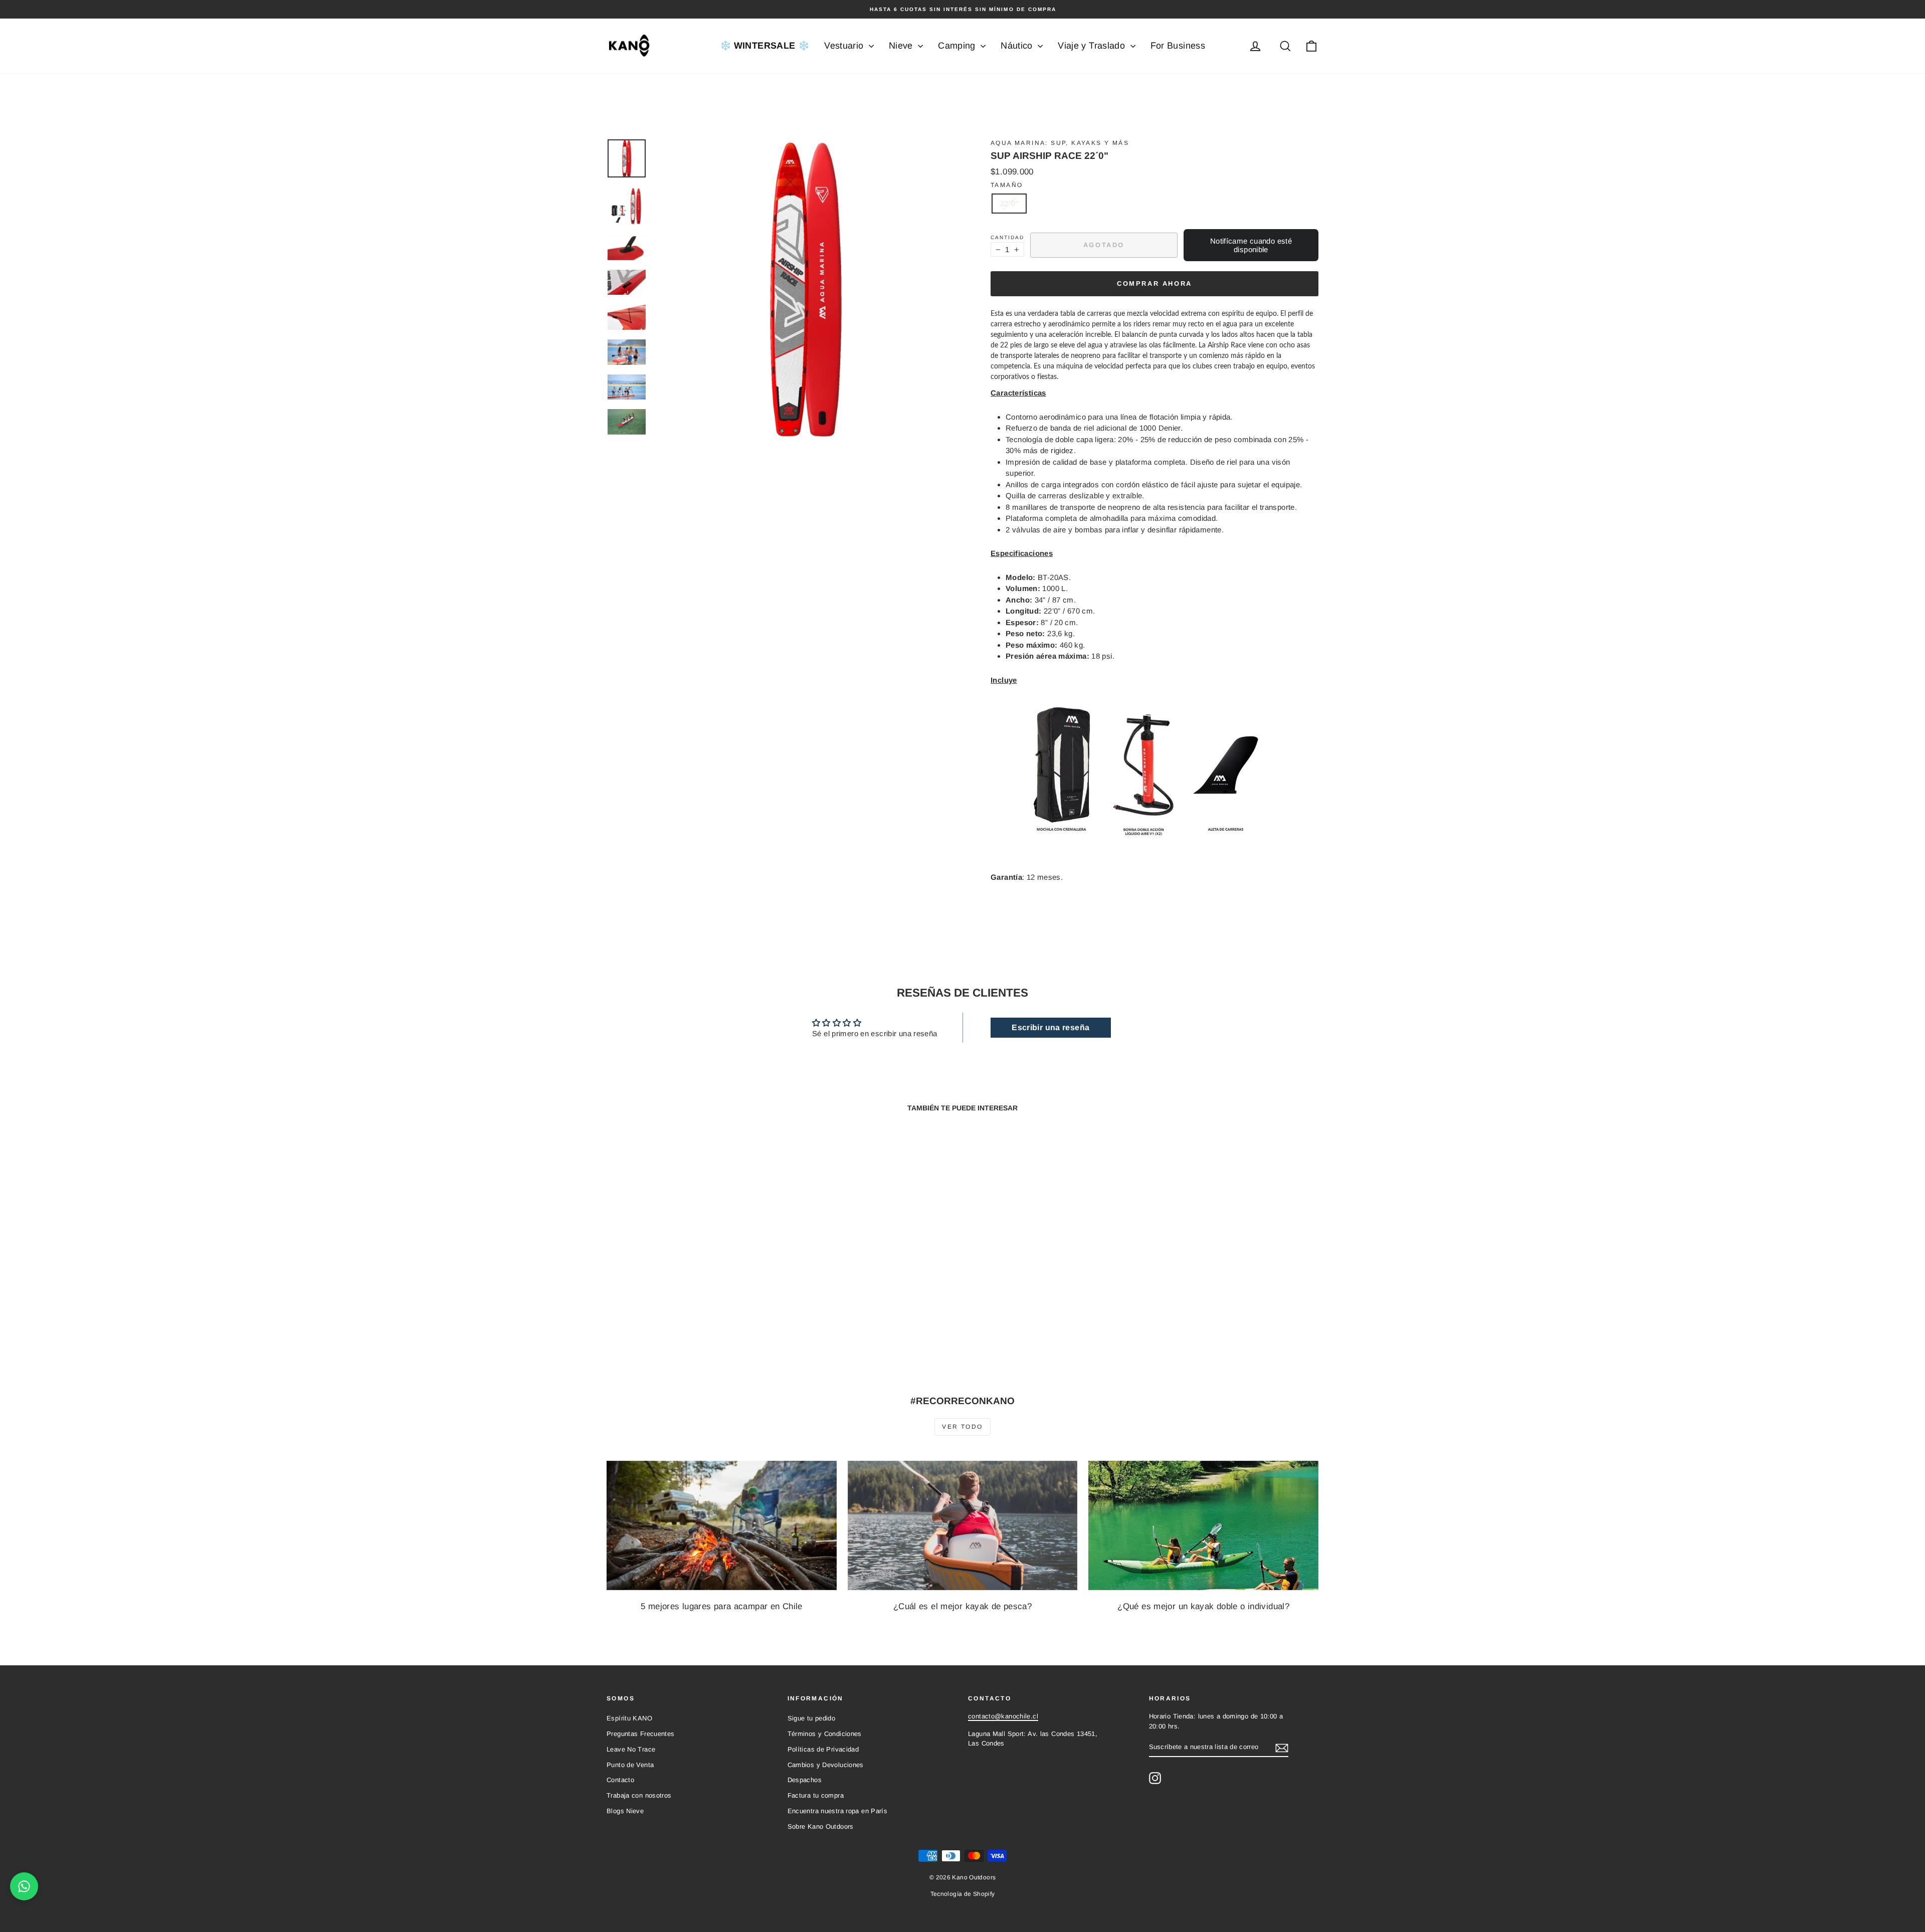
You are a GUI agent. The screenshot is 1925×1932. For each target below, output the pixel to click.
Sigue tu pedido (812, 1718)
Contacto (620, 1780)
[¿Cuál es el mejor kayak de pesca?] (963, 1525)
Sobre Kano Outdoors (821, 1826)
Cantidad (1007, 237)
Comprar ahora (1154, 283)
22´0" (1009, 203)
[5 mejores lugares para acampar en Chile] (722, 1525)
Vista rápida (692, 1296)
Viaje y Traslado (1093, 46)
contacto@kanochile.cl (1003, 1716)
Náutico (1018, 46)
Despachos (805, 1780)
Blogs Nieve (625, 1811)
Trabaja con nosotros (639, 1795)
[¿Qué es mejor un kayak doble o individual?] (1203, 1525)
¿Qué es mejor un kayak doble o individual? (1203, 1606)
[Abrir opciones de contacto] (24, 1886)
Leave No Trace (631, 1749)
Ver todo (962, 1427)
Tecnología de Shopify (963, 1894)
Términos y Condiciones (825, 1734)
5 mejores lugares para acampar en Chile (722, 1606)
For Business (1178, 46)
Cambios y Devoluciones (826, 1765)
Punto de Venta (630, 1765)
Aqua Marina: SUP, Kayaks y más (1060, 143)
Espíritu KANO (629, 1718)
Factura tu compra (816, 1795)
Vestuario (845, 46)
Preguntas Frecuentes (641, 1734)
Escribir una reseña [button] (1050, 1027)
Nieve (902, 46)
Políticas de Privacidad (823, 1749)
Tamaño (1007, 185)
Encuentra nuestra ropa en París (838, 1811)
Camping (958, 46)
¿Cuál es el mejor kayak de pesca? (963, 1606)
